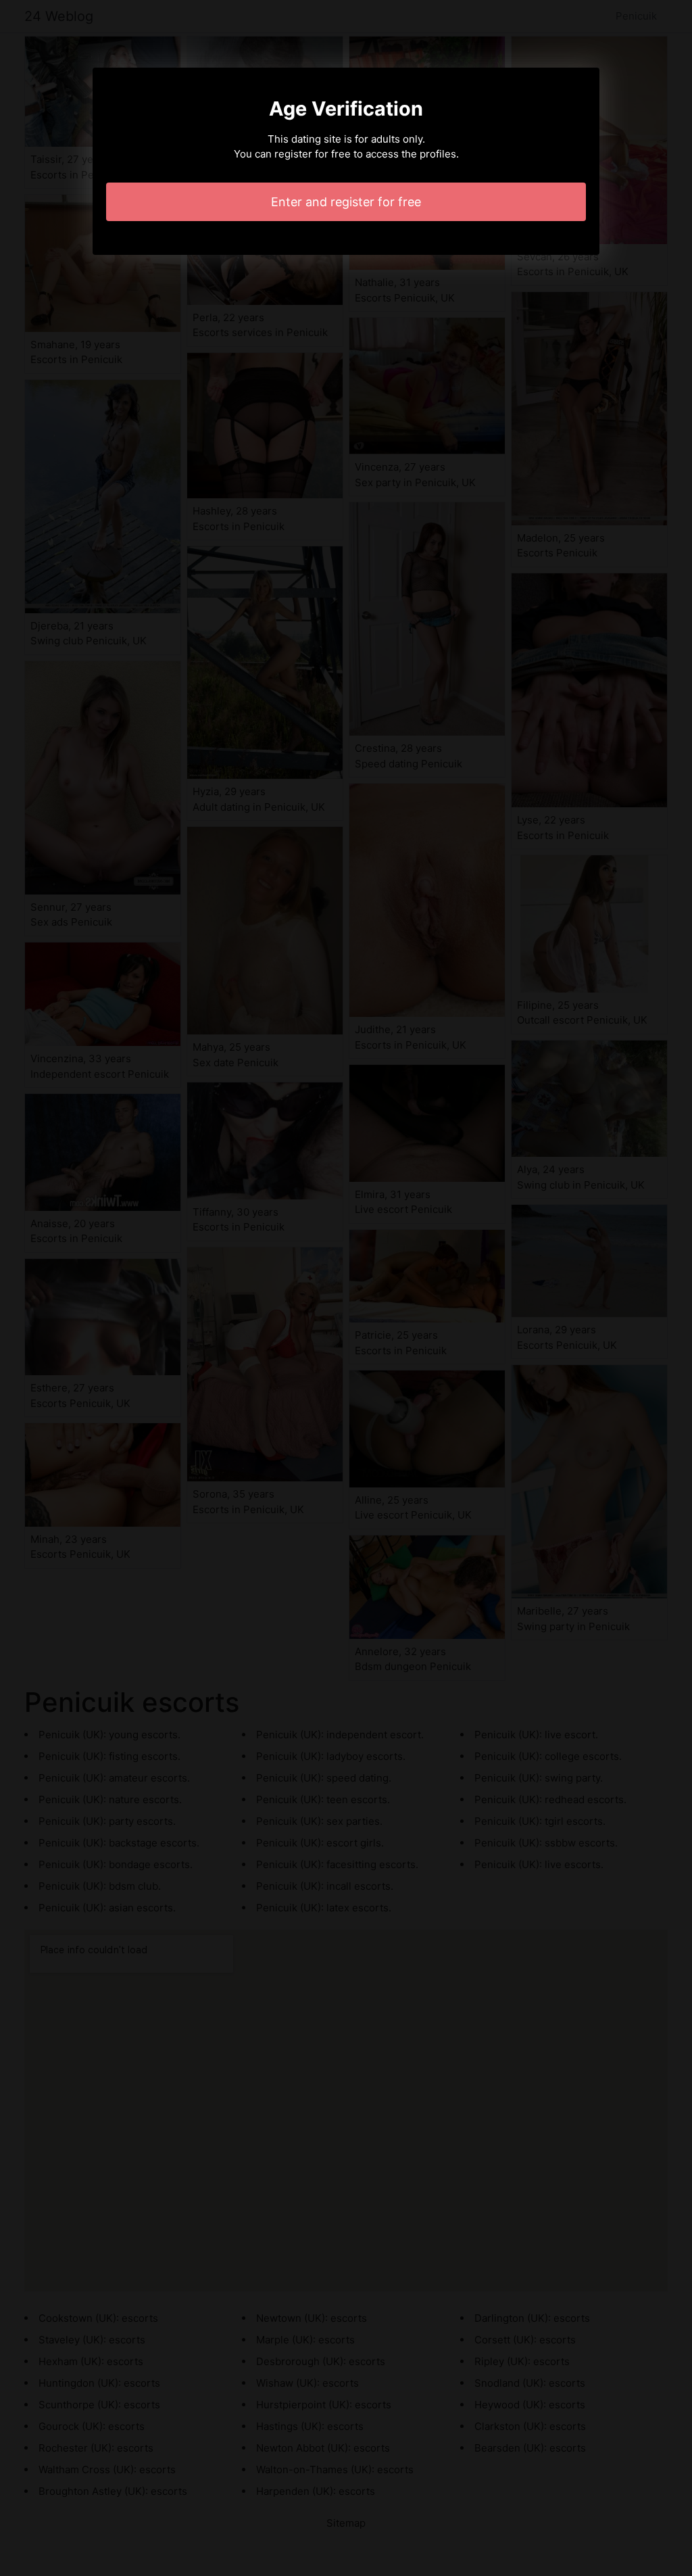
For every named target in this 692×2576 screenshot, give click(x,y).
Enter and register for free (346, 202)
